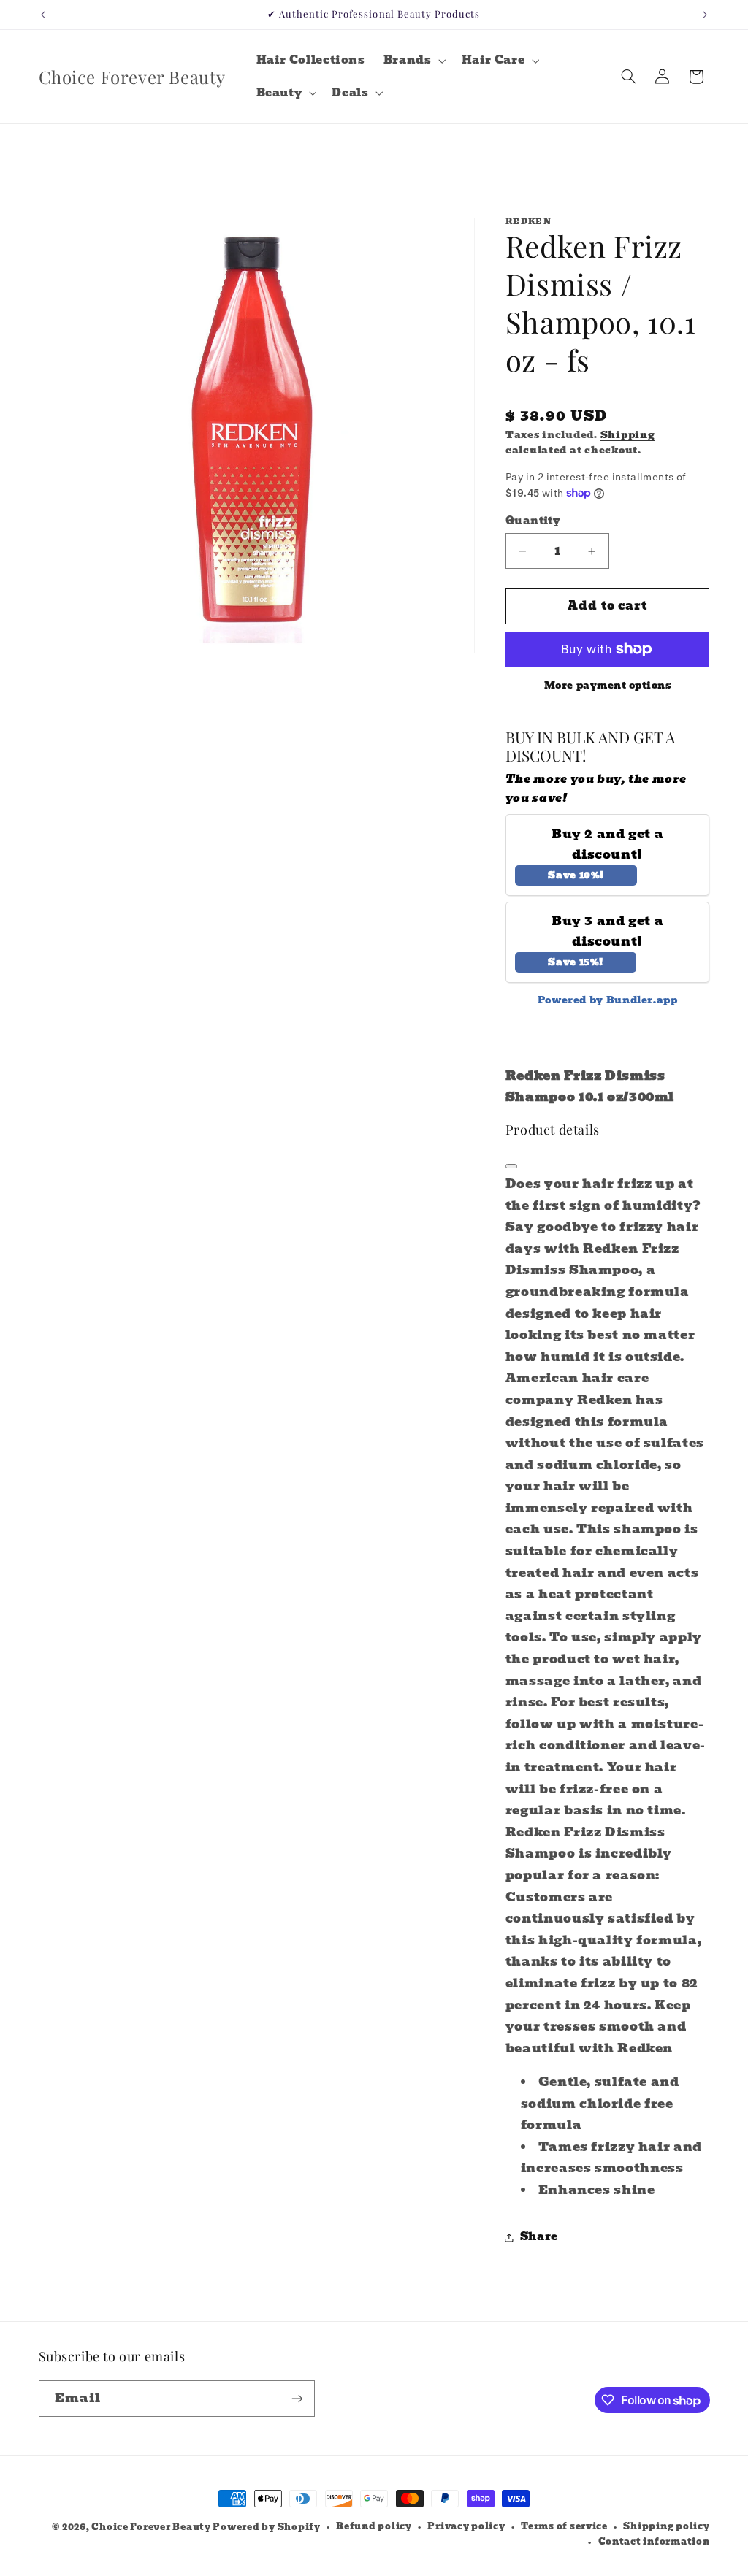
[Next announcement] (705, 15)
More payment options (608, 686)
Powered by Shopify (266, 2527)
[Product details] (511, 1166)
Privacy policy (466, 2526)
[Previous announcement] (43, 15)
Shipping (628, 435)
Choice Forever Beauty (152, 2527)
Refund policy (374, 2526)
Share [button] (539, 2236)
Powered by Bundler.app (608, 1000)
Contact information (654, 2542)
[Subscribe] (297, 2398)
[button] (413, 61)
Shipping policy (666, 2526)
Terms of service (564, 2526)
